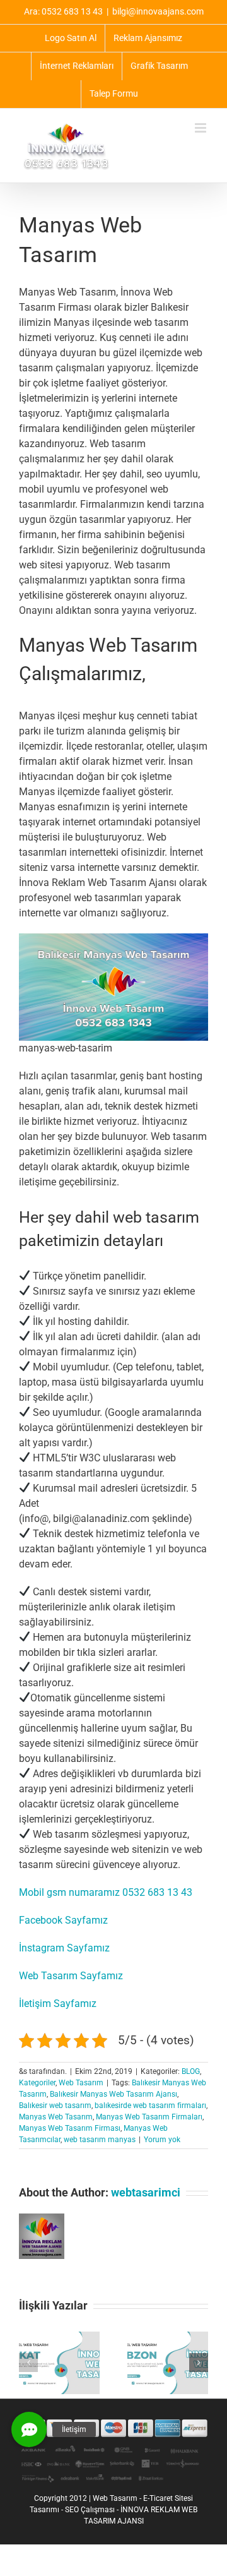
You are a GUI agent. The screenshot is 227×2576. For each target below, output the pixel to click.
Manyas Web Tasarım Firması (70, 2128)
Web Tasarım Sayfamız (71, 1976)
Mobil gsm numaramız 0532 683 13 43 (106, 1892)
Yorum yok (162, 2140)
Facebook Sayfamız (63, 1920)
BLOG (191, 2071)
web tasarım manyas (100, 2140)
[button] (28, 2363)
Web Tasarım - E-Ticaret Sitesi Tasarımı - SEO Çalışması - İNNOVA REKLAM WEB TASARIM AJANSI (113, 2510)
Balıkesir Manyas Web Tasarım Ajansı (113, 2094)
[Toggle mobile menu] (201, 128)
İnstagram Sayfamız (64, 1948)
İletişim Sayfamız (58, 2004)
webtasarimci (146, 2192)
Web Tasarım (81, 2083)
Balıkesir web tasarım (55, 2106)
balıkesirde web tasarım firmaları (150, 2106)
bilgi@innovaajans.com (158, 11)
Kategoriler (37, 2083)
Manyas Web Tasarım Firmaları (149, 2117)
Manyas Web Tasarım (56, 2117)
